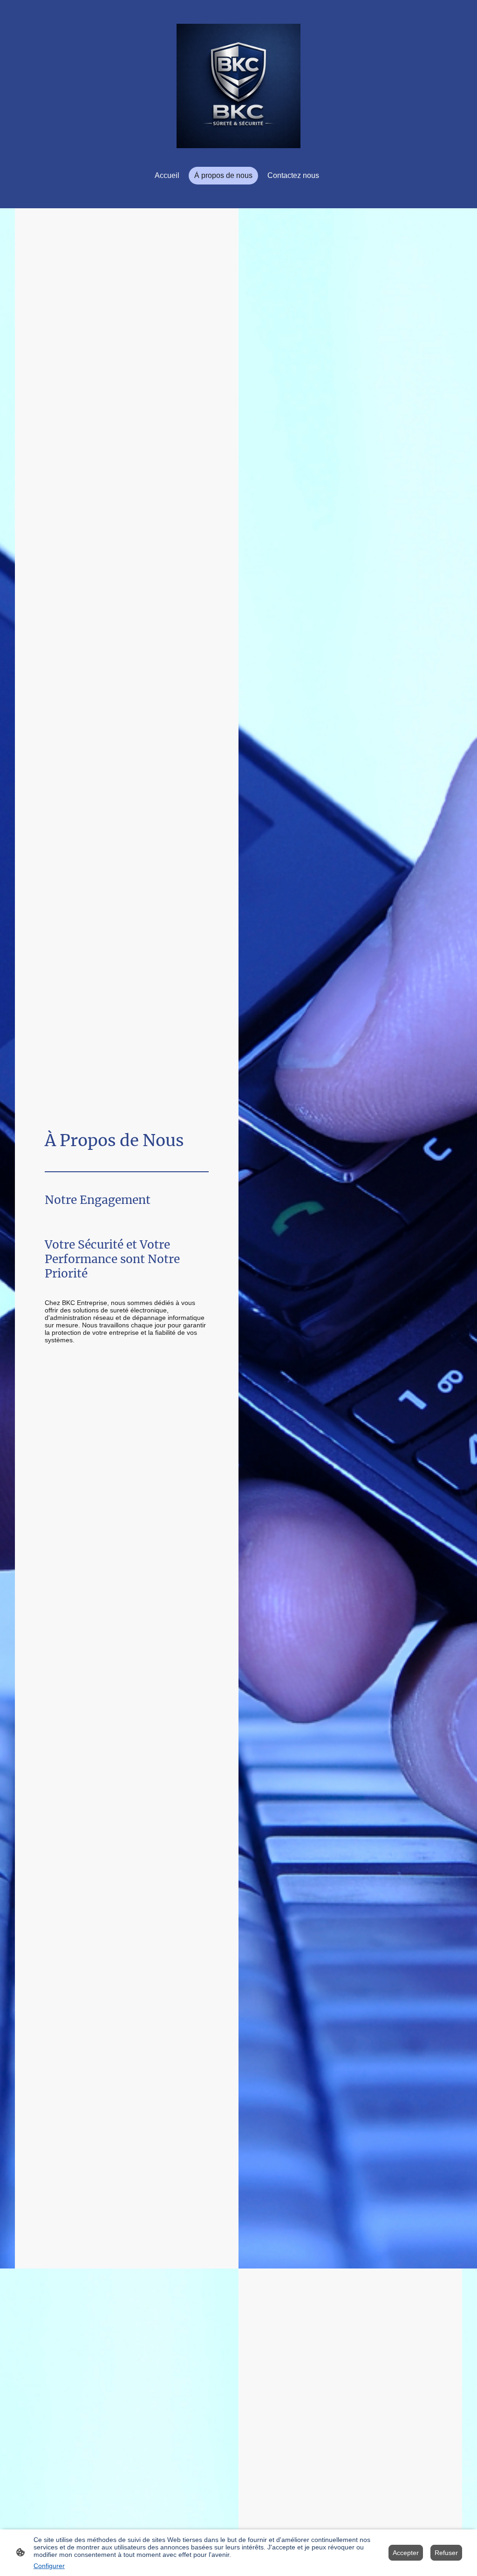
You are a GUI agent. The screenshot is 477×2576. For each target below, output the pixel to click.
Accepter (406, 2553)
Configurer (49, 2566)
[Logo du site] (239, 86)
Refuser (446, 2553)
